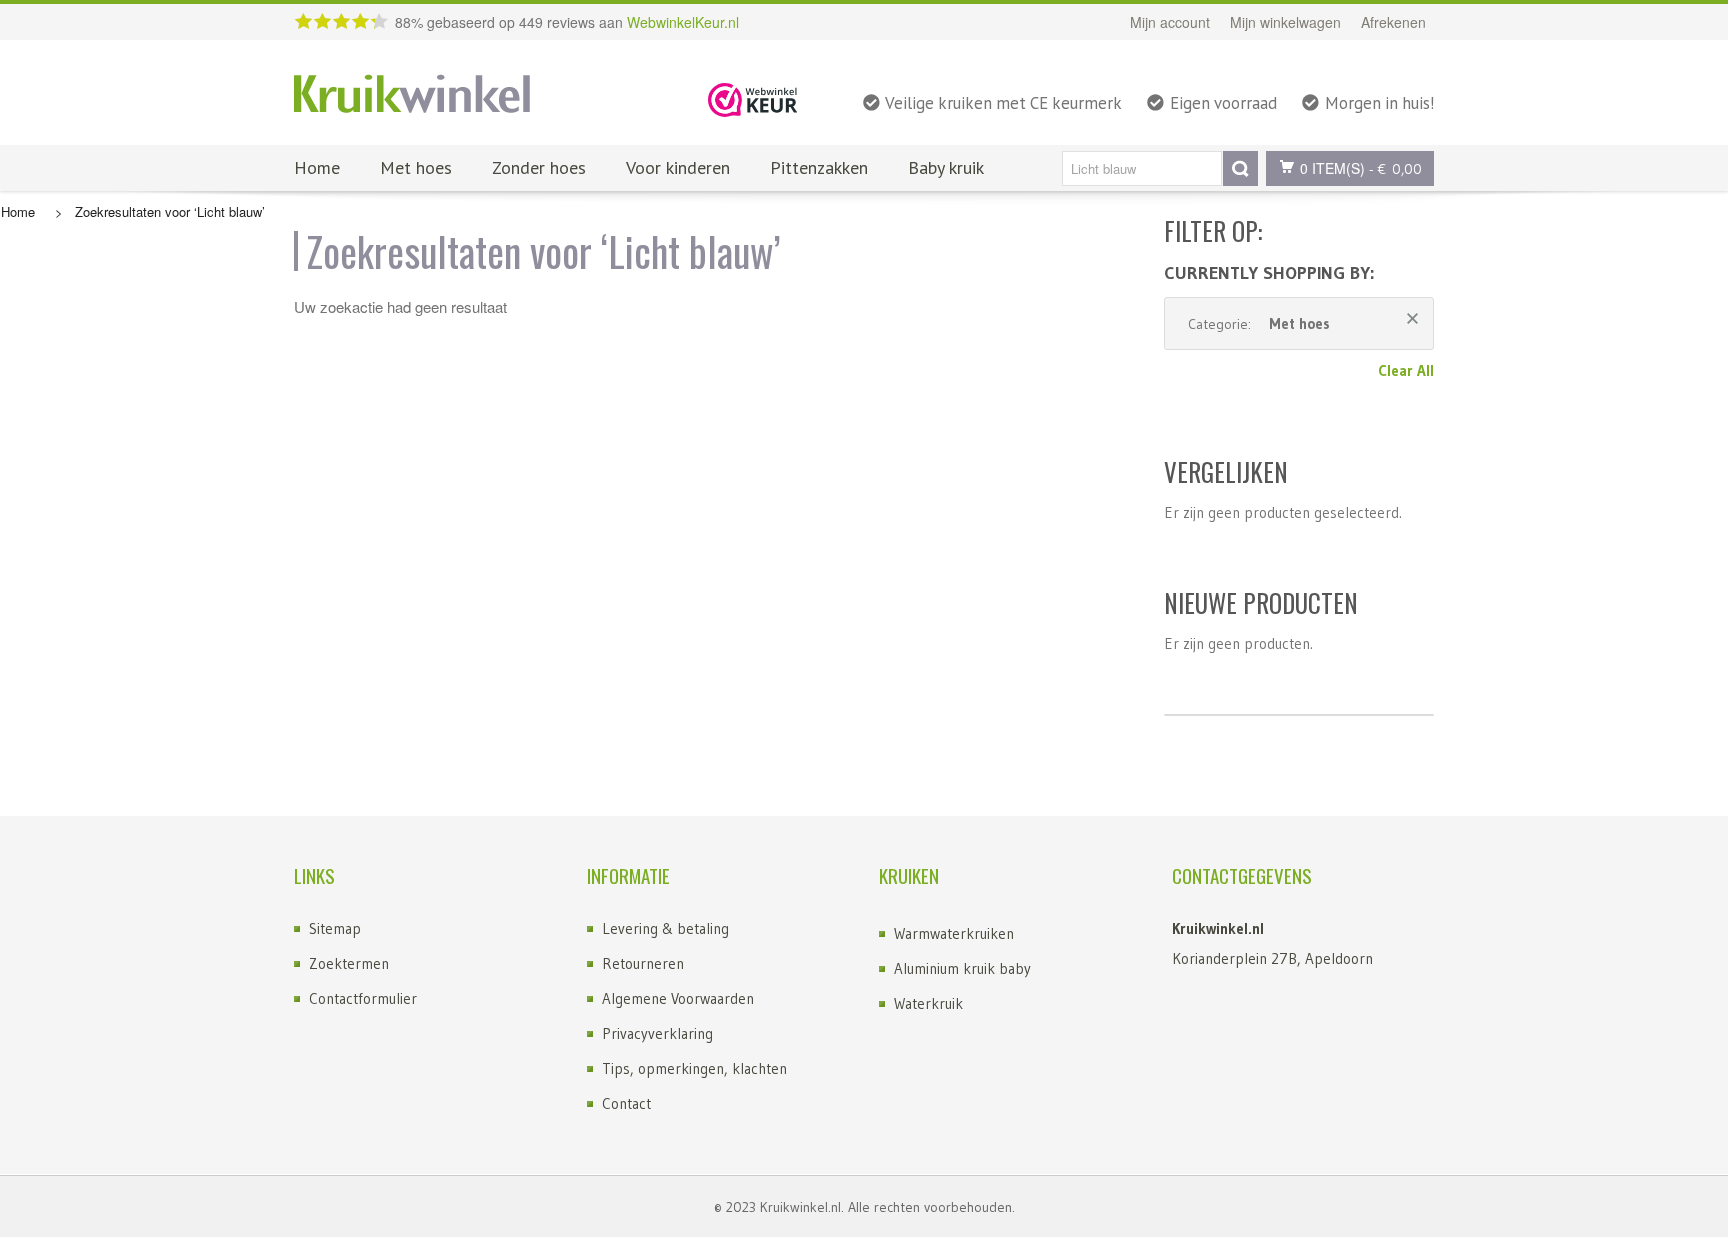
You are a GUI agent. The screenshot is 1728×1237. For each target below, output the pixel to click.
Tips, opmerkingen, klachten (694, 1068)
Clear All (1406, 370)
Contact (626, 1103)
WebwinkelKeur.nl (683, 22)
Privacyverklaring (657, 1033)
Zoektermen (349, 963)
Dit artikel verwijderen (1412, 318)
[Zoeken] (1240, 168)
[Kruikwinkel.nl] (412, 95)
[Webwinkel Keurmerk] (753, 98)
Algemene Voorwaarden (678, 998)
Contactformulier (363, 998)
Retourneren (643, 963)
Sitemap (335, 928)
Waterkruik (928, 1003)
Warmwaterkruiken (954, 933)
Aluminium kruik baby (962, 968)
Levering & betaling (665, 928)
